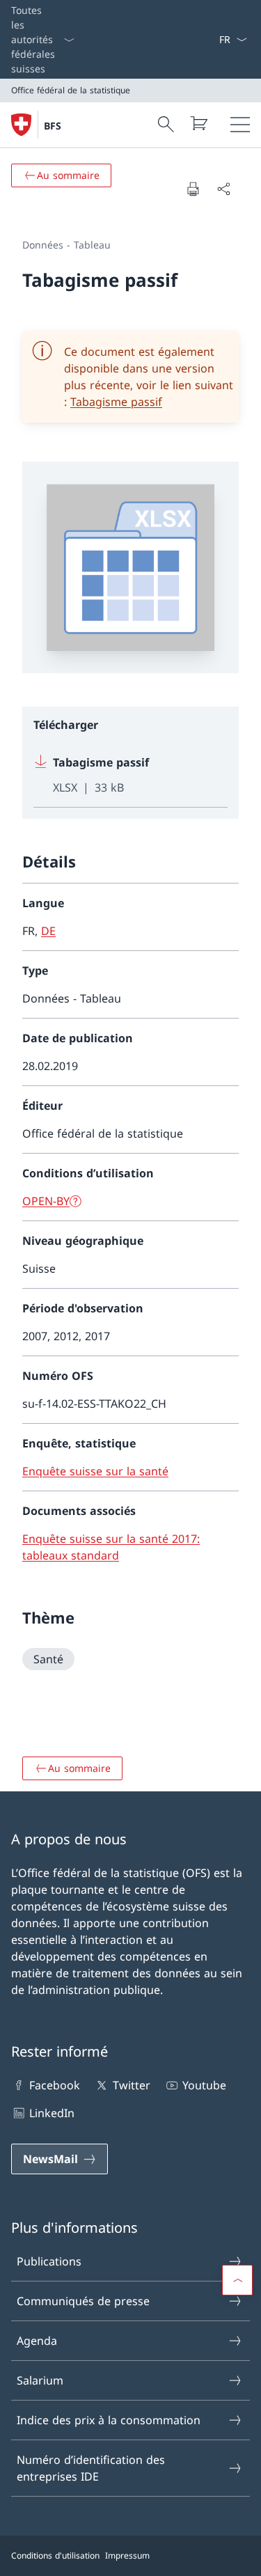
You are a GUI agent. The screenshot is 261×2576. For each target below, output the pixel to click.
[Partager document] (223, 189)
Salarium (40, 2380)
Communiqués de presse (83, 2301)
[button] (237, 2280)
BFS (53, 126)
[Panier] (198, 123)
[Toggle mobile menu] (240, 125)
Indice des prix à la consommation (109, 2420)
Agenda (37, 2341)
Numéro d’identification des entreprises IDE (91, 2468)
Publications (49, 2261)
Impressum (127, 2555)
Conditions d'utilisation (55, 2555)
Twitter (131, 2085)
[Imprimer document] (193, 189)
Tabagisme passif (116, 402)
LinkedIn (52, 2113)
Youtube (204, 2085)
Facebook (55, 2085)
